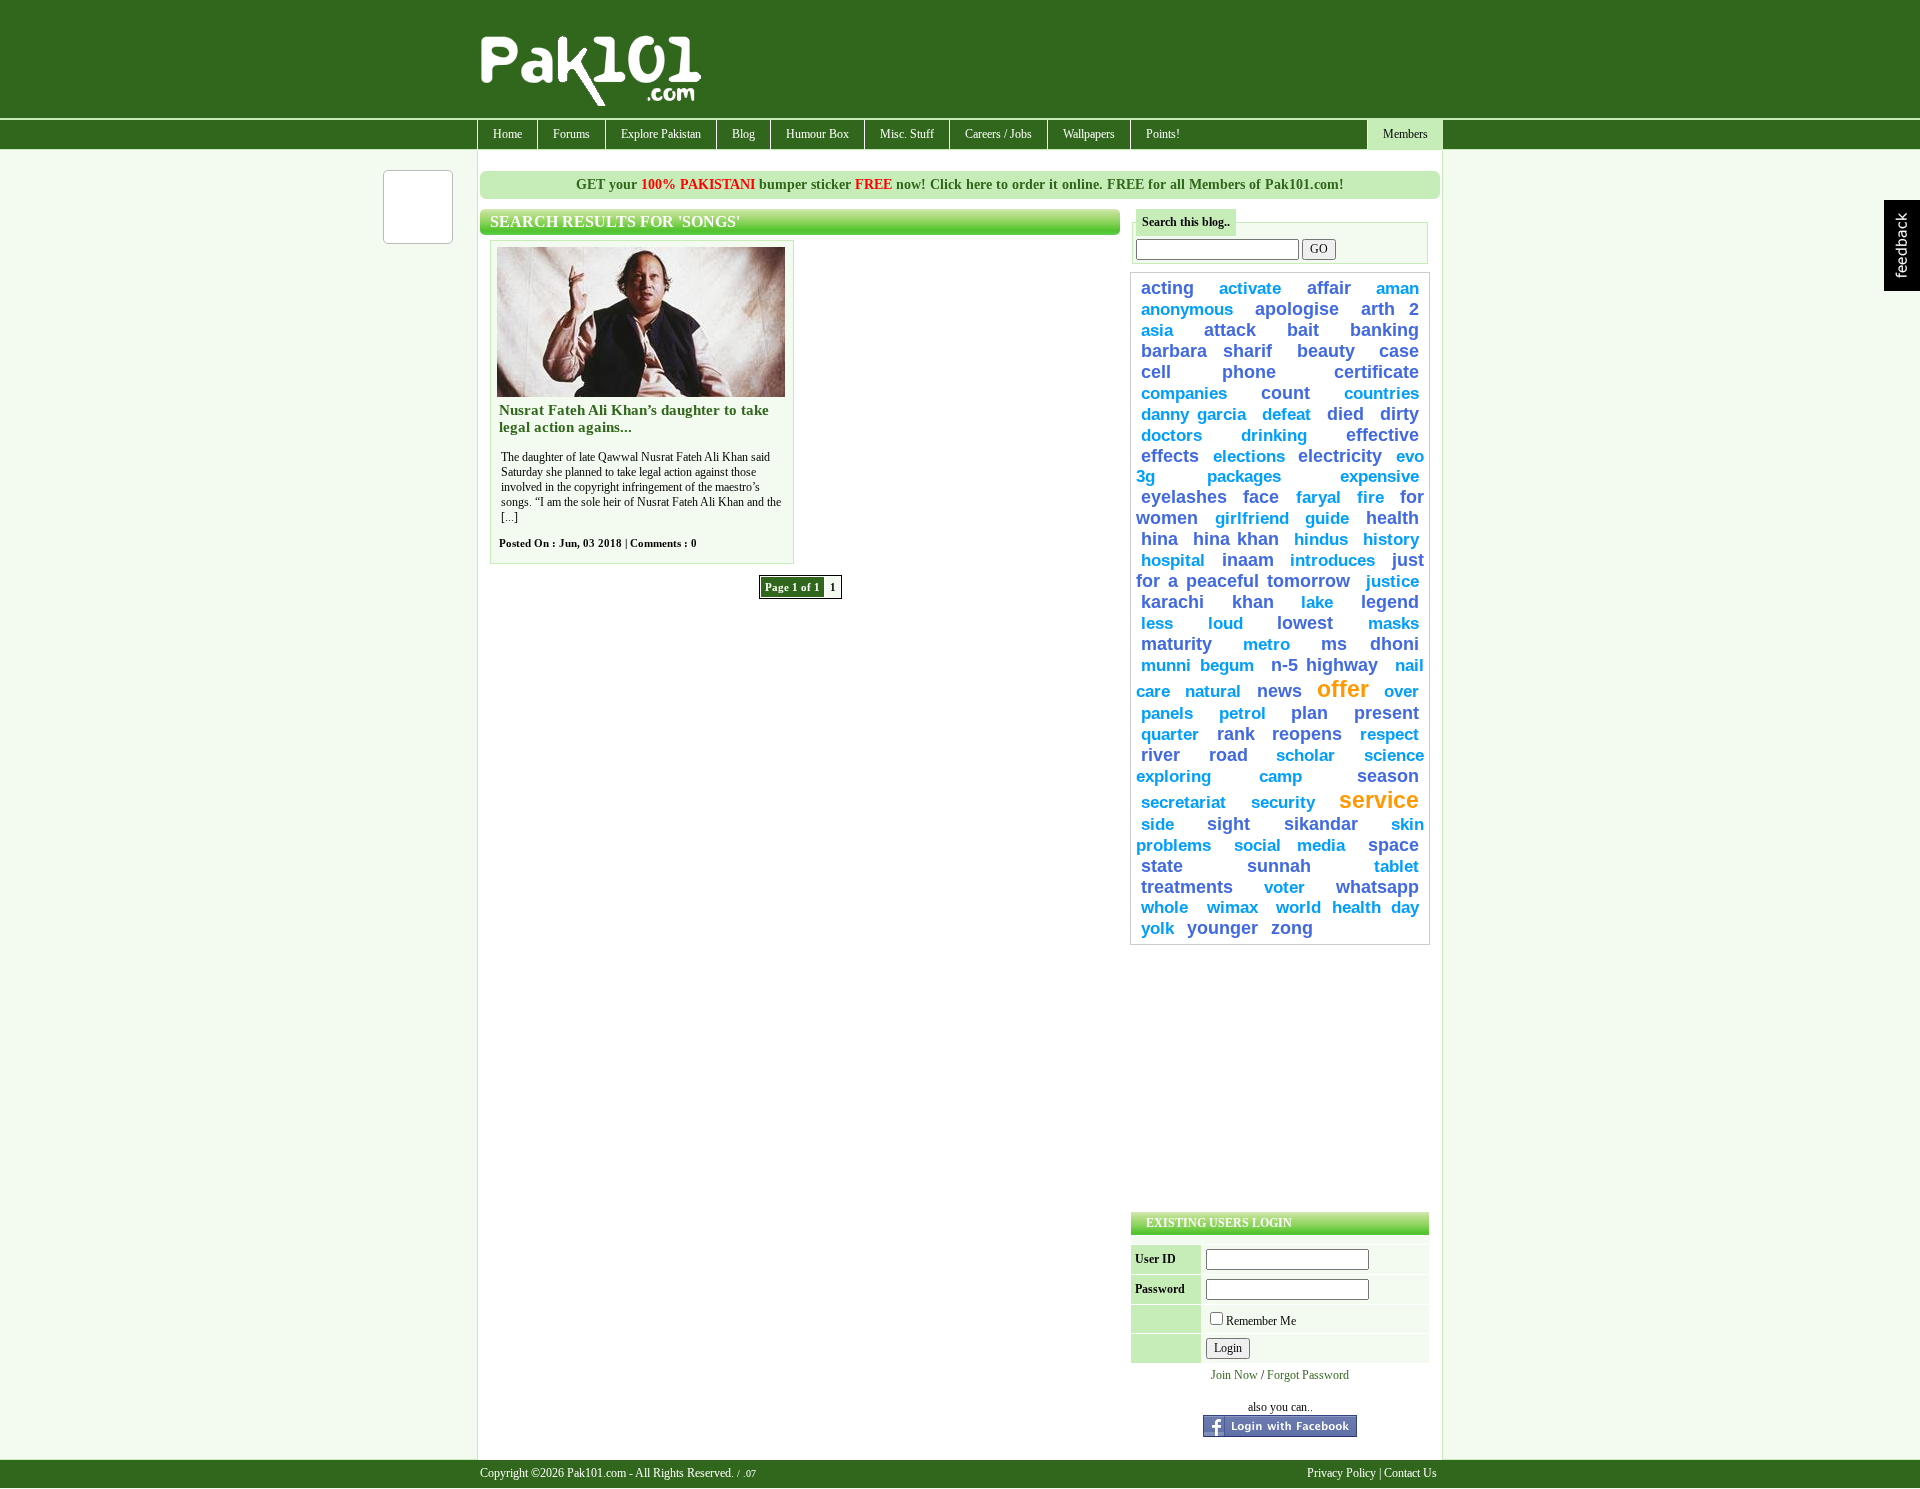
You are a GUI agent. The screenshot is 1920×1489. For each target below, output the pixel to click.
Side (1157, 824)
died (1345, 414)
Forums (571, 134)
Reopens (1307, 734)
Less (1157, 623)
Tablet (1396, 866)
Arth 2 (1390, 309)
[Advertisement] (1073, 61)
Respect (1389, 734)
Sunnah (1279, 866)
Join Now (1234, 1375)
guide (1327, 518)
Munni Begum (1197, 665)
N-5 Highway (1325, 665)
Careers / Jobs (998, 134)
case (1399, 351)
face (1261, 497)
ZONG (1292, 928)
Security (1283, 802)
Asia (1157, 330)
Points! (1163, 134)
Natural (1213, 691)
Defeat (1286, 414)
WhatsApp (1377, 887)
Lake (1317, 602)
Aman (1397, 288)
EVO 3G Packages (1280, 466)
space (1393, 845)
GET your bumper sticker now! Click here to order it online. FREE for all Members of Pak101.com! (960, 184)
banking (1384, 330)
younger (1222, 928)
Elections (1249, 456)
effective (1382, 435)
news (1279, 691)
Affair (1329, 288)
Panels (1167, 713)
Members (1405, 134)
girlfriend (1252, 518)
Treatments (1187, 887)
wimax (1232, 907)
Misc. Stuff (907, 134)
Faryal (1318, 497)
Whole (1164, 907)
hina (1159, 539)
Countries (1381, 393)
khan (1253, 602)
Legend (1390, 602)
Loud (1225, 623)
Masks (1393, 623)
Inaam (1248, 560)
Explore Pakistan (661, 134)
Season (1388, 776)
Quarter (1170, 734)
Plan (1309, 713)
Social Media (1289, 845)
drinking (1274, 435)
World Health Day (1347, 907)
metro (1266, 644)
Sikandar (1321, 824)
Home (507, 134)
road (1228, 755)
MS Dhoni (1370, 644)
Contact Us (1410, 1473)
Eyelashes (1184, 497)
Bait (1303, 330)
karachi (1172, 602)
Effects (1170, 456)
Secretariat (1183, 802)
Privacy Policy (1341, 1473)
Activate (1250, 288)
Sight (1228, 824)
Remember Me (1261, 1321)
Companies (1184, 393)
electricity (1340, 456)
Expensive (1379, 476)
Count (1285, 393)
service (1379, 800)
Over (1401, 691)
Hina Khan (1236, 539)
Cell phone (1208, 372)
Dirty (1399, 414)
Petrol (1242, 713)
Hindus (1321, 539)
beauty (1326, 351)
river (1160, 755)
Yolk (1157, 928)
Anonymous (1187, 309)
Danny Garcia (1193, 414)
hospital (1173, 560)
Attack (1230, 330)
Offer (1343, 689)
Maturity (1176, 644)
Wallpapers (1089, 134)
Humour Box (817, 134)
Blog (743, 134)
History (1391, 539)
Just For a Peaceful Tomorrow (1280, 570)
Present (1386, 713)
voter (1284, 887)
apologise (1297, 309)
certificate (1376, 372)
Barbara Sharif (1206, 351)
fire (1370, 497)
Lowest (1305, 623)
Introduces (1332, 560)
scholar (1305, 755)
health (1392, 518)
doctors (1171, 435)
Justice (1392, 581)
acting (1167, 288)
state (1162, 866)
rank (1236, 734)
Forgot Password (1308, 1375)
